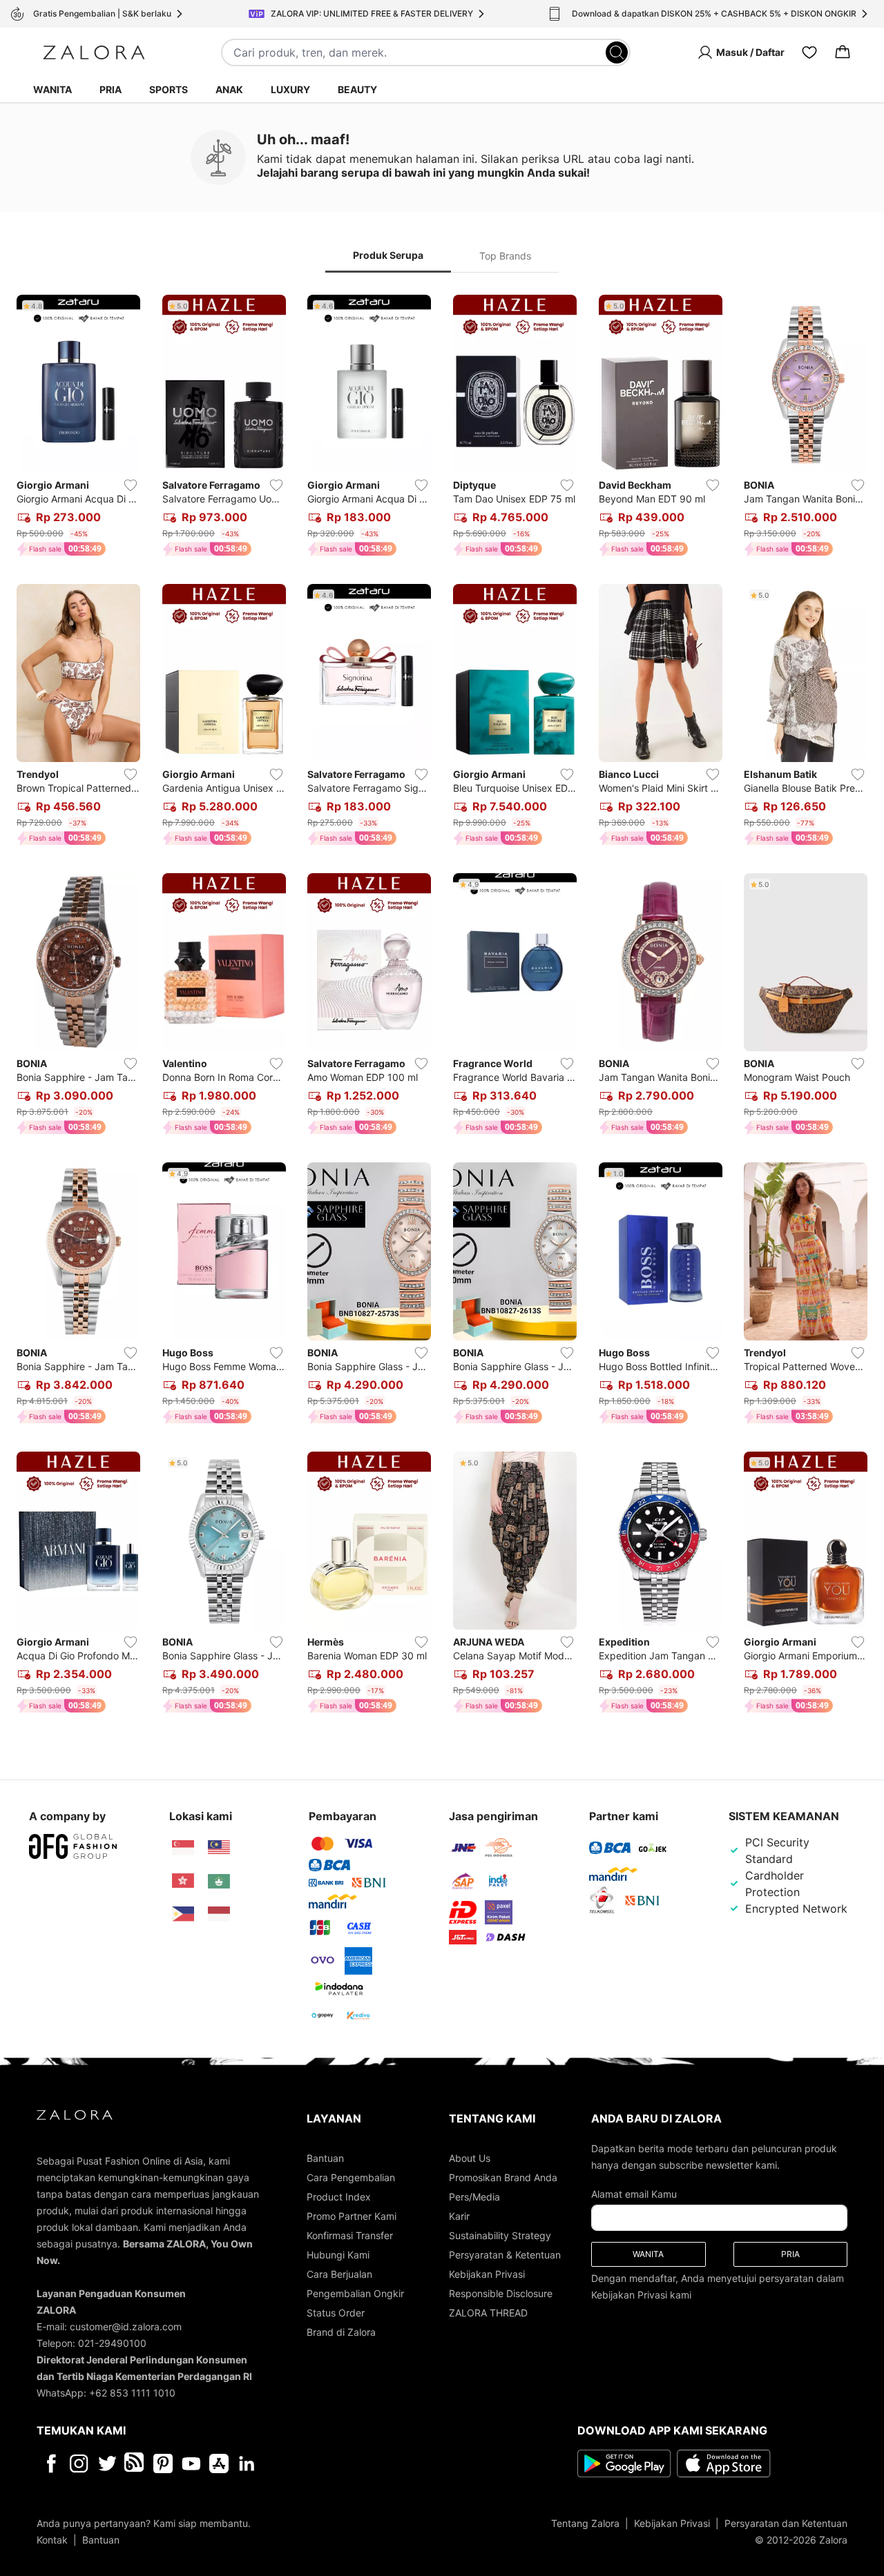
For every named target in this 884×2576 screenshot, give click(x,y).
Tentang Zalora (585, 2523)
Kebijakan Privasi (487, 2274)
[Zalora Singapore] (183, 1848)
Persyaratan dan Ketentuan (786, 2523)
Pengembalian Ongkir (355, 2293)
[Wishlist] (809, 52)
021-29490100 (112, 2343)
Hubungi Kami (338, 2255)
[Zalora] (94, 52)
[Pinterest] (163, 2463)
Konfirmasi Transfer (350, 2235)
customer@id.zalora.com (126, 2326)
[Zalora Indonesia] (219, 1914)
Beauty (357, 89)
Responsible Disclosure (501, 2293)
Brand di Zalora (341, 2332)
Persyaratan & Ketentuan (505, 2255)
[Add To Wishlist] (131, 485)
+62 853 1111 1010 (132, 2393)
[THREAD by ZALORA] (135, 2463)
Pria (110, 89)
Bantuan (325, 2158)
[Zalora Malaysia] (219, 1848)
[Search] (617, 52)
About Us (470, 2158)
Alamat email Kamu (634, 2194)
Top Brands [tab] (505, 256)
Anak (229, 89)
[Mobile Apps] (219, 2463)
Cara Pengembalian (351, 2177)
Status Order (336, 2313)
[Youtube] (191, 2463)
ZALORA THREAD (488, 2313)
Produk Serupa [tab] (388, 255)
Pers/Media (474, 2197)
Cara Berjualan (339, 2274)
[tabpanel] (442, 1007)
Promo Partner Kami (352, 2216)
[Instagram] (79, 2463)
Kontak (52, 2540)
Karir (459, 2216)
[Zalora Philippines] (183, 1914)
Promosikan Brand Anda (503, 2177)
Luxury (290, 89)
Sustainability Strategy (500, 2235)
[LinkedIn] (247, 2463)
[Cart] (843, 52)
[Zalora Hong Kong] (183, 1881)
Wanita (52, 89)
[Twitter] (107, 2463)
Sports (169, 89)
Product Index (339, 2197)
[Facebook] (51, 2463)
